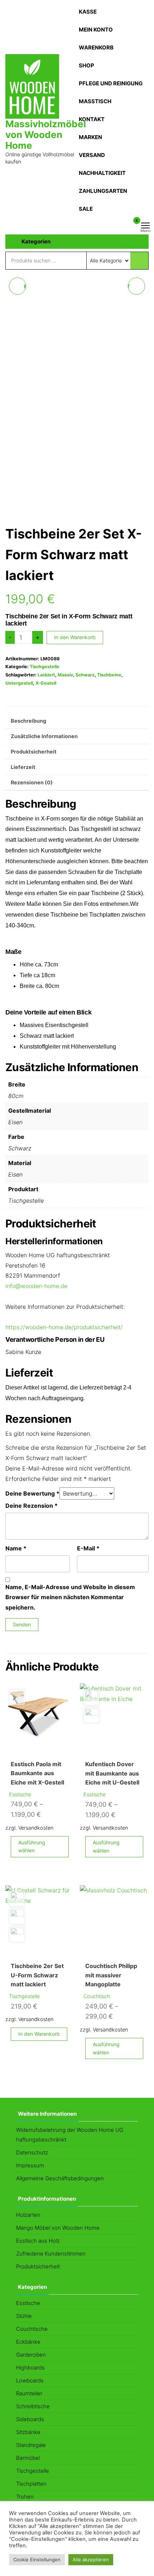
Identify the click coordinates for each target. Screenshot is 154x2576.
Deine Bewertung (32, 1493)
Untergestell (19, 683)
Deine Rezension (32, 1506)
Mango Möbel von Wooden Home (58, 2228)
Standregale (31, 2445)
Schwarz (85, 675)
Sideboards (30, 2419)
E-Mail (88, 1548)
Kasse (88, 12)
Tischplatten (31, 2484)
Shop (86, 65)
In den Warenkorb (75, 637)
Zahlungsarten (103, 191)
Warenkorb (96, 47)
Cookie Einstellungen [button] (37, 2560)
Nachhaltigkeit (102, 173)
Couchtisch (97, 1996)
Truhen (25, 2497)
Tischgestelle (45, 667)
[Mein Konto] (126, 225)
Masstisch (95, 101)
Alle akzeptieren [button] (91, 2560)
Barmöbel (28, 2458)
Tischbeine (109, 675)
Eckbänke (28, 2342)
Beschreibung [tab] (28, 721)
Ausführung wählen (32, 1846)
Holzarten (28, 2215)
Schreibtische (33, 2406)
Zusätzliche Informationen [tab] (44, 736)
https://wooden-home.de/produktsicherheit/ (64, 1327)
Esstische (20, 1794)
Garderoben (31, 2355)
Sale (86, 209)
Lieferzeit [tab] (23, 767)
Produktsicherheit (38, 2266)
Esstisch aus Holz (38, 2241)
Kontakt (92, 119)
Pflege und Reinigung (111, 83)
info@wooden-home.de (36, 1286)
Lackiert (46, 675)
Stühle (24, 2316)
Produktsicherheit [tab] (34, 752)
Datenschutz (32, 2152)
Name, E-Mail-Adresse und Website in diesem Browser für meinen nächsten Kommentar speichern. (70, 1597)
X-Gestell (46, 683)
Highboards (30, 2368)
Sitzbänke (28, 2432)
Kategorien (36, 241)
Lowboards (30, 2380)
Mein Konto (96, 30)
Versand (92, 155)
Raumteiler (29, 2393)
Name (16, 1548)
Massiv (65, 675)
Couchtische (32, 2329)
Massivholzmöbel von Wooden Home (46, 135)
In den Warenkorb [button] (39, 2034)
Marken (90, 137)
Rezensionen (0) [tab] (32, 782)
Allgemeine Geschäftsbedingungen (60, 2178)
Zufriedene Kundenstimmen (51, 2254)
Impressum (30, 2165)
